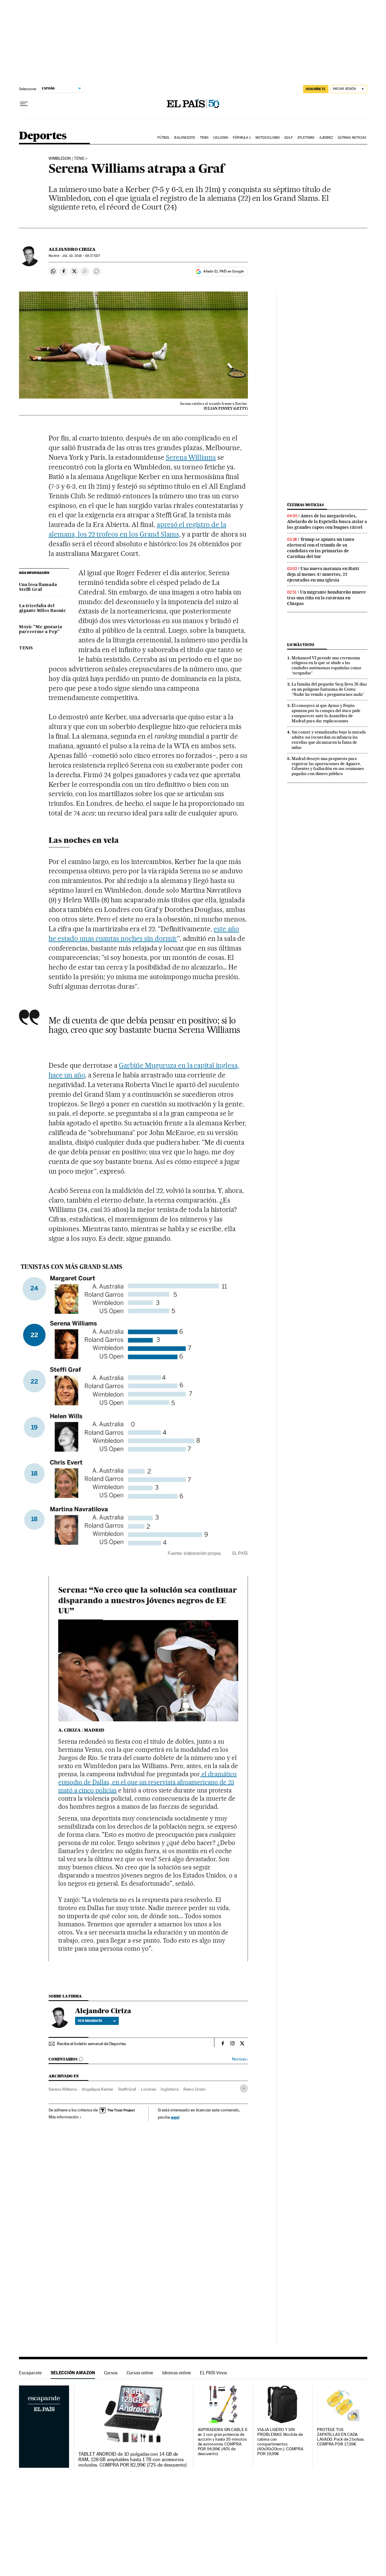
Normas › (240, 2059)
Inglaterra (170, 2089)
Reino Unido (195, 2089)
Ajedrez (326, 138)
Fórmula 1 (242, 138)
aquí (175, 2117)
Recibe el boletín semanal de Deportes (91, 2044)
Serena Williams (191, 457)
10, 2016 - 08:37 (81, 256)
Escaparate (30, 2373)
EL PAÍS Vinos (214, 2373)
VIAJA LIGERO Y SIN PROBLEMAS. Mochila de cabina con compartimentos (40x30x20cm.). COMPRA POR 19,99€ (280, 2442)
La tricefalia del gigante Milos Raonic (42, 608)
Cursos (111, 2373)
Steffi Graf (127, 2089)
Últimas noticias (352, 138)
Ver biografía (90, 2021)
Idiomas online (177, 2373)
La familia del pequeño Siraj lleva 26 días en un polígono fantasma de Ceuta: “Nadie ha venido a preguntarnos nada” (329, 689)
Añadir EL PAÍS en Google (223, 271)
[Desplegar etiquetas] (244, 2088)
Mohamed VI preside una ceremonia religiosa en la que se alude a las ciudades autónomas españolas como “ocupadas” (326, 665)
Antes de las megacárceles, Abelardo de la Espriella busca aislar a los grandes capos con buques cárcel (327, 522)
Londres (148, 2089)
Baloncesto (185, 138)
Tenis (204, 138)
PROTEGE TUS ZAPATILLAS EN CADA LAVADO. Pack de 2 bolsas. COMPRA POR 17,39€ (341, 2437)
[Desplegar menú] (24, 104)
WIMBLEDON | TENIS (66, 159)
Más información (64, 2117)
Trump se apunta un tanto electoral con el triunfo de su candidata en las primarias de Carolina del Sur (321, 548)
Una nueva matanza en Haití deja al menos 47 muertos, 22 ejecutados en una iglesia (323, 574)
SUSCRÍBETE (316, 89)
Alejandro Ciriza (72, 249)
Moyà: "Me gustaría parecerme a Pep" (41, 629)
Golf (288, 138)
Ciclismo (221, 138)
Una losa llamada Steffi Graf (38, 587)
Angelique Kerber (98, 2089)
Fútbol (164, 138)
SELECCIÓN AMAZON (73, 2373)
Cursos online (140, 2373)
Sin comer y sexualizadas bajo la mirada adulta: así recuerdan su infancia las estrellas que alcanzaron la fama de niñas (329, 740)
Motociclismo (268, 138)
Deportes (43, 136)
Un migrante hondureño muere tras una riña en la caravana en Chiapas (326, 598)
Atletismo (306, 138)
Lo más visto (301, 645)
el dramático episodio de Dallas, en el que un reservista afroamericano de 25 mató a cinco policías (147, 1782)
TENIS (26, 648)
